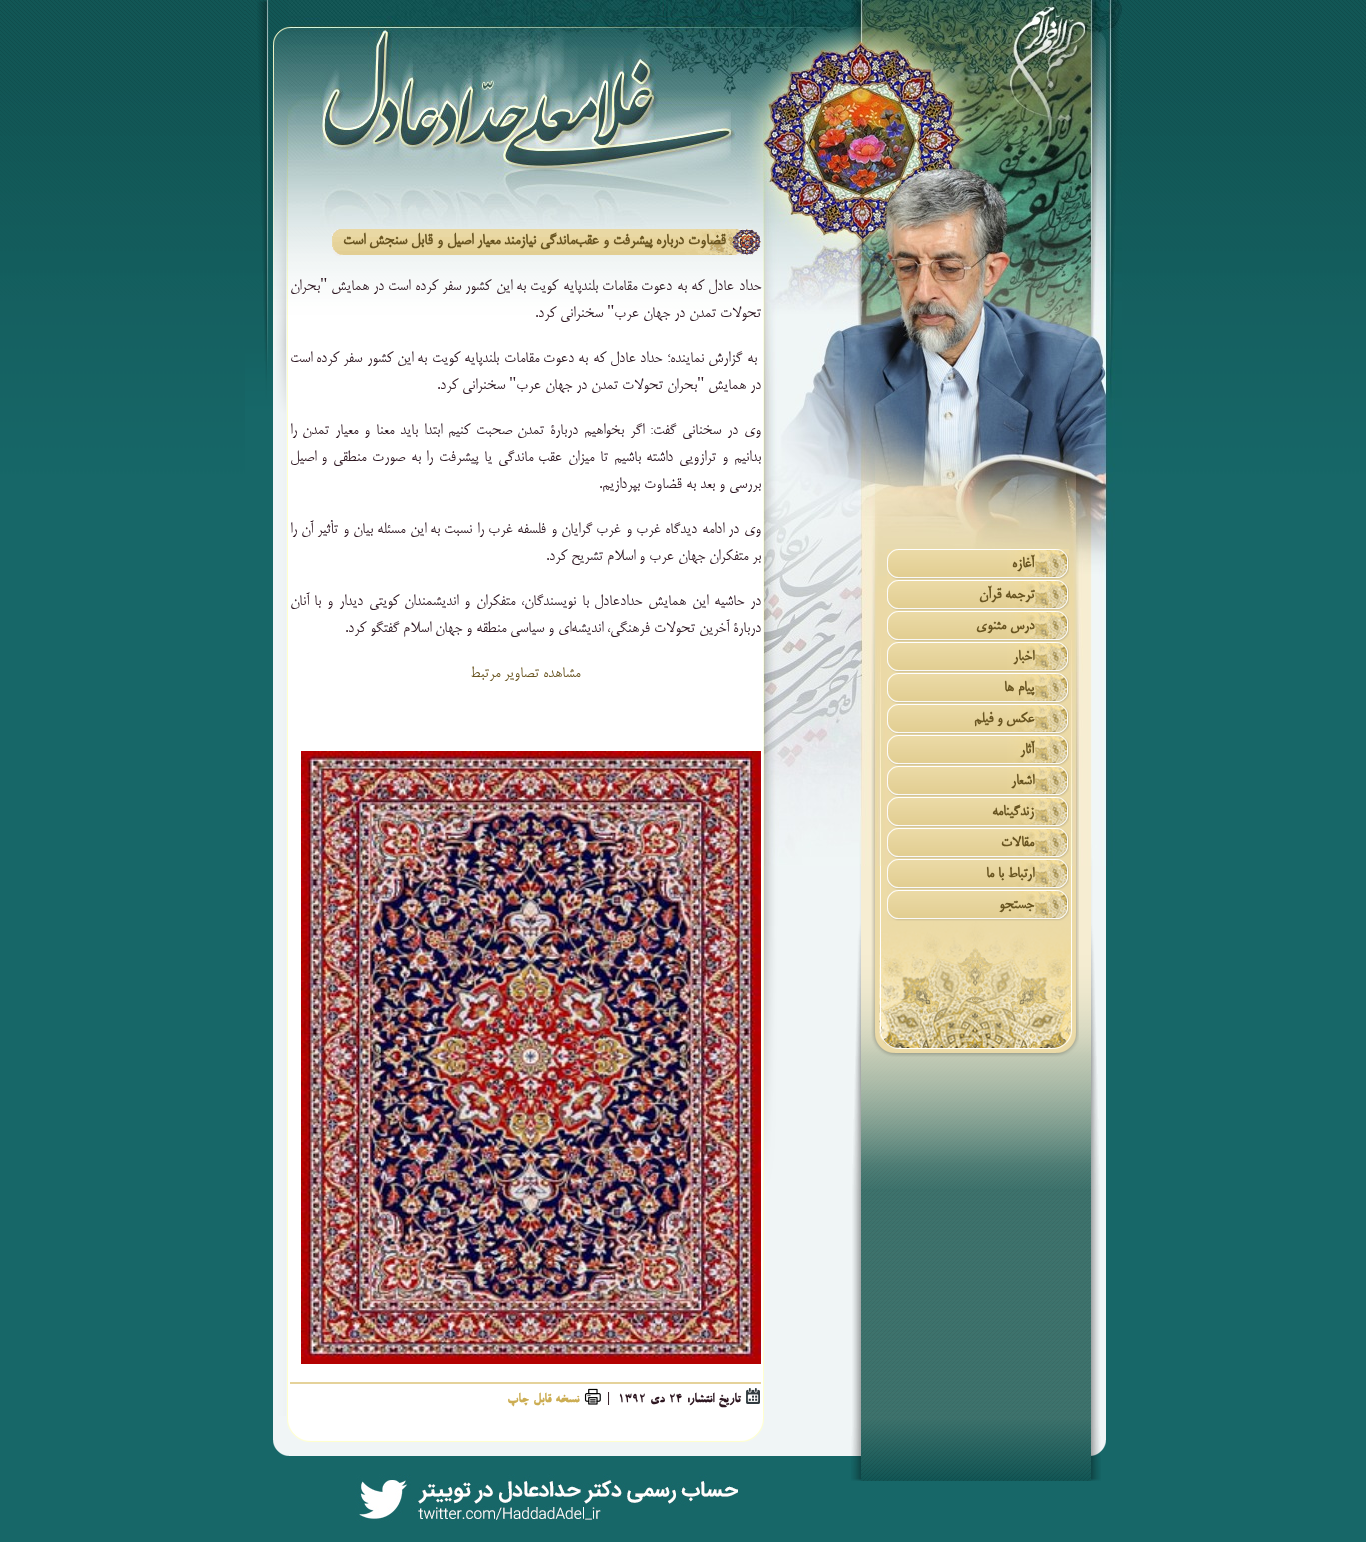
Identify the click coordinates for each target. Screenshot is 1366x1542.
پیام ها (1019, 688)
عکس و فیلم (1004, 719)
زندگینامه (1013, 812)
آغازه (1023, 564)
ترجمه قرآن (1006, 595)
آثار (1027, 750)
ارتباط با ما (1010, 874)
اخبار (1023, 657)
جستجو (1016, 905)
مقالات (1017, 843)
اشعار (1022, 781)
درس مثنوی (1005, 626)
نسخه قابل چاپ (543, 1400)
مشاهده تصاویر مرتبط (525, 674)
